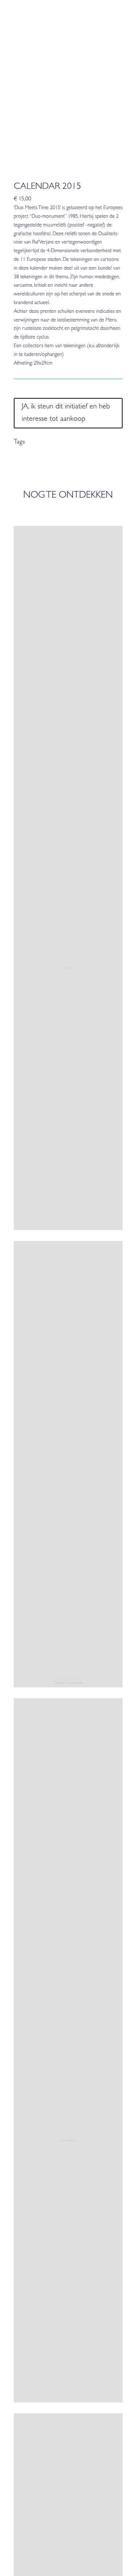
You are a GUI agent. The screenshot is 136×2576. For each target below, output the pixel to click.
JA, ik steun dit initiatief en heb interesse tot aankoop (66, 413)
